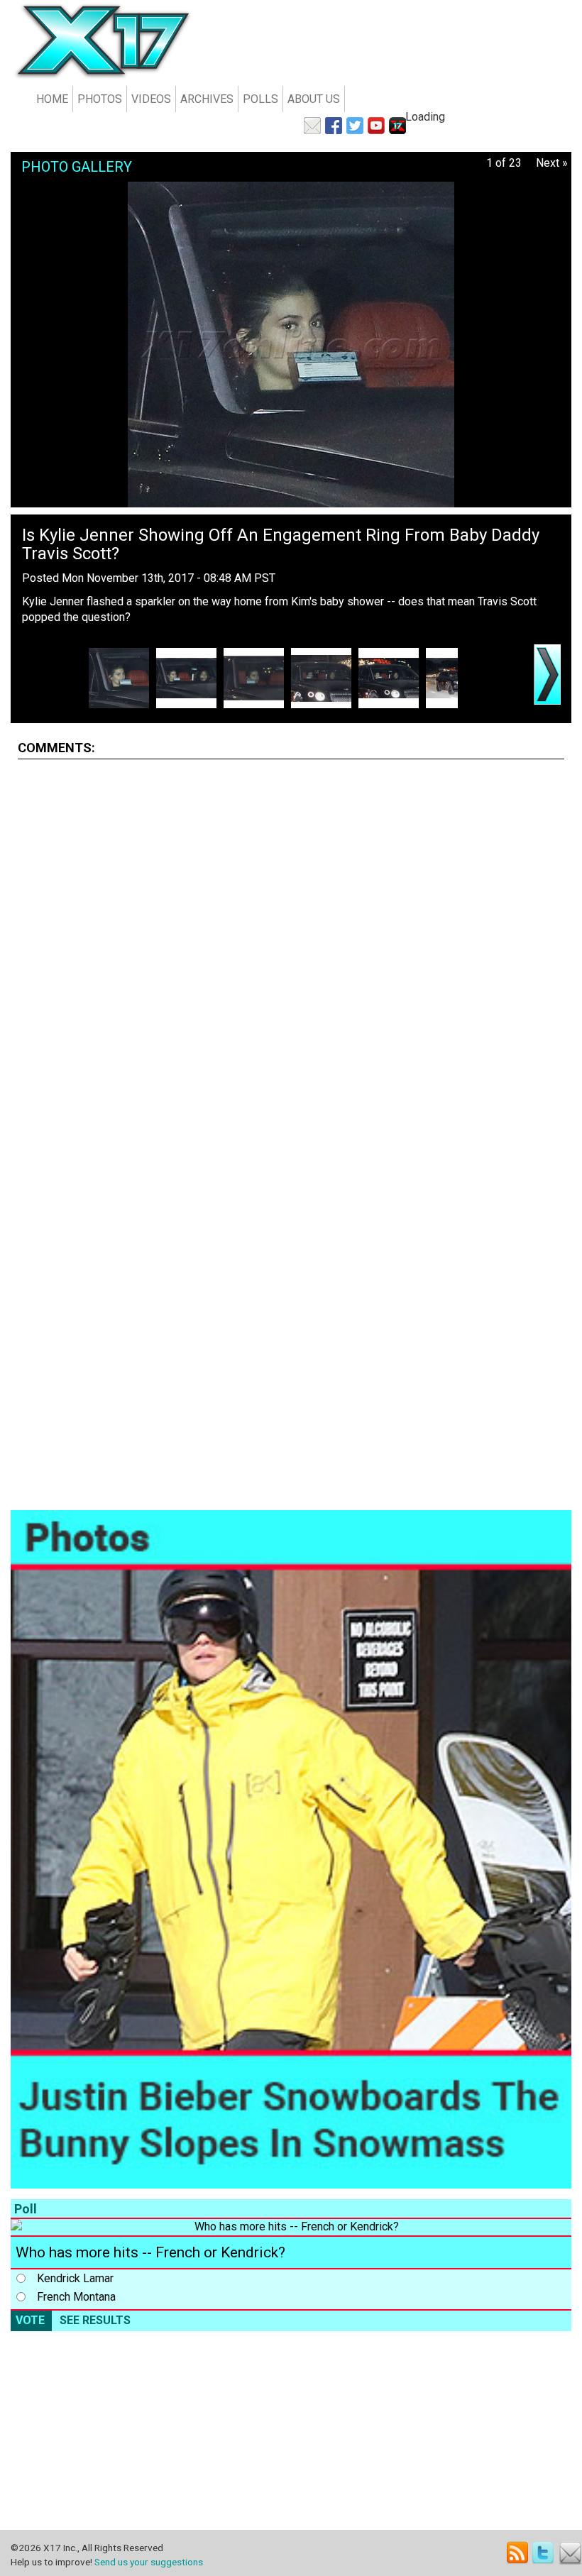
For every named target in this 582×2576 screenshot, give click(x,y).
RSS (518, 2553)
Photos (100, 99)
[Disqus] (291, 948)
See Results (95, 2320)
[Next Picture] (547, 675)
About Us (314, 99)
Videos (151, 99)
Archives (207, 99)
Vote (30, 2320)
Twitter (544, 2553)
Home (52, 99)
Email (570, 2553)
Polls (260, 99)
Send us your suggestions (149, 2562)
